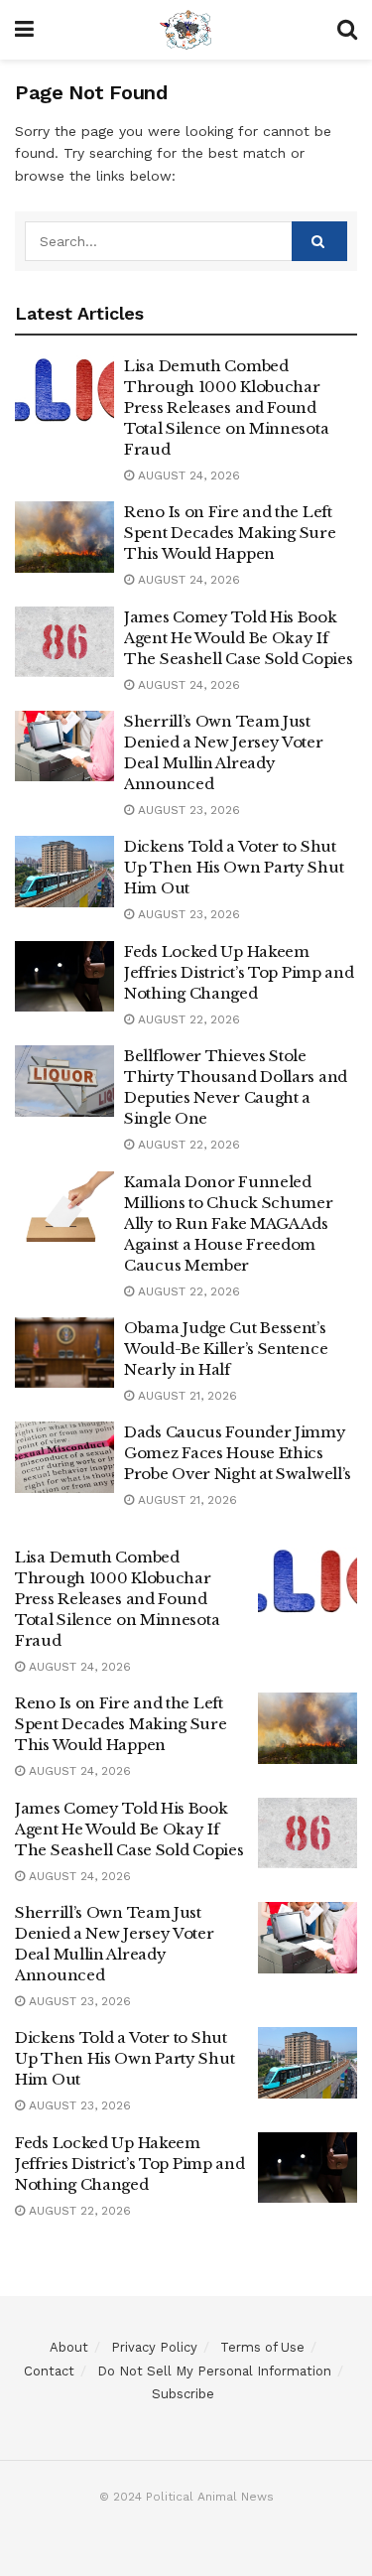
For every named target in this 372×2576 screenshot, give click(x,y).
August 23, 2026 (187, 810)
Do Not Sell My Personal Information (214, 2371)
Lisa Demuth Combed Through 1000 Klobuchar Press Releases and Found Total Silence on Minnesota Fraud (226, 407)
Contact (49, 2371)
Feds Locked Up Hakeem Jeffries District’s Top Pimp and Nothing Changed (239, 972)
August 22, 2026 (187, 1019)
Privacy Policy (154, 2347)
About (69, 2347)
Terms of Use (262, 2347)
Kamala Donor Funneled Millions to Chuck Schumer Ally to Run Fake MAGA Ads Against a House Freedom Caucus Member (229, 1223)
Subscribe (183, 2394)
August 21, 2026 (186, 1396)
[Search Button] (319, 241)
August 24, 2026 (187, 475)
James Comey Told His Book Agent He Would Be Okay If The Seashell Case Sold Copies (238, 638)
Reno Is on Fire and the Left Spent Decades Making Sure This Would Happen (230, 533)
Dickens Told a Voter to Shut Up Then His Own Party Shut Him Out (234, 867)
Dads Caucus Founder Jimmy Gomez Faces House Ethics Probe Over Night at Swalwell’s (238, 1453)
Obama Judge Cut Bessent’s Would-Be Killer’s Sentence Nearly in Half (226, 1349)
